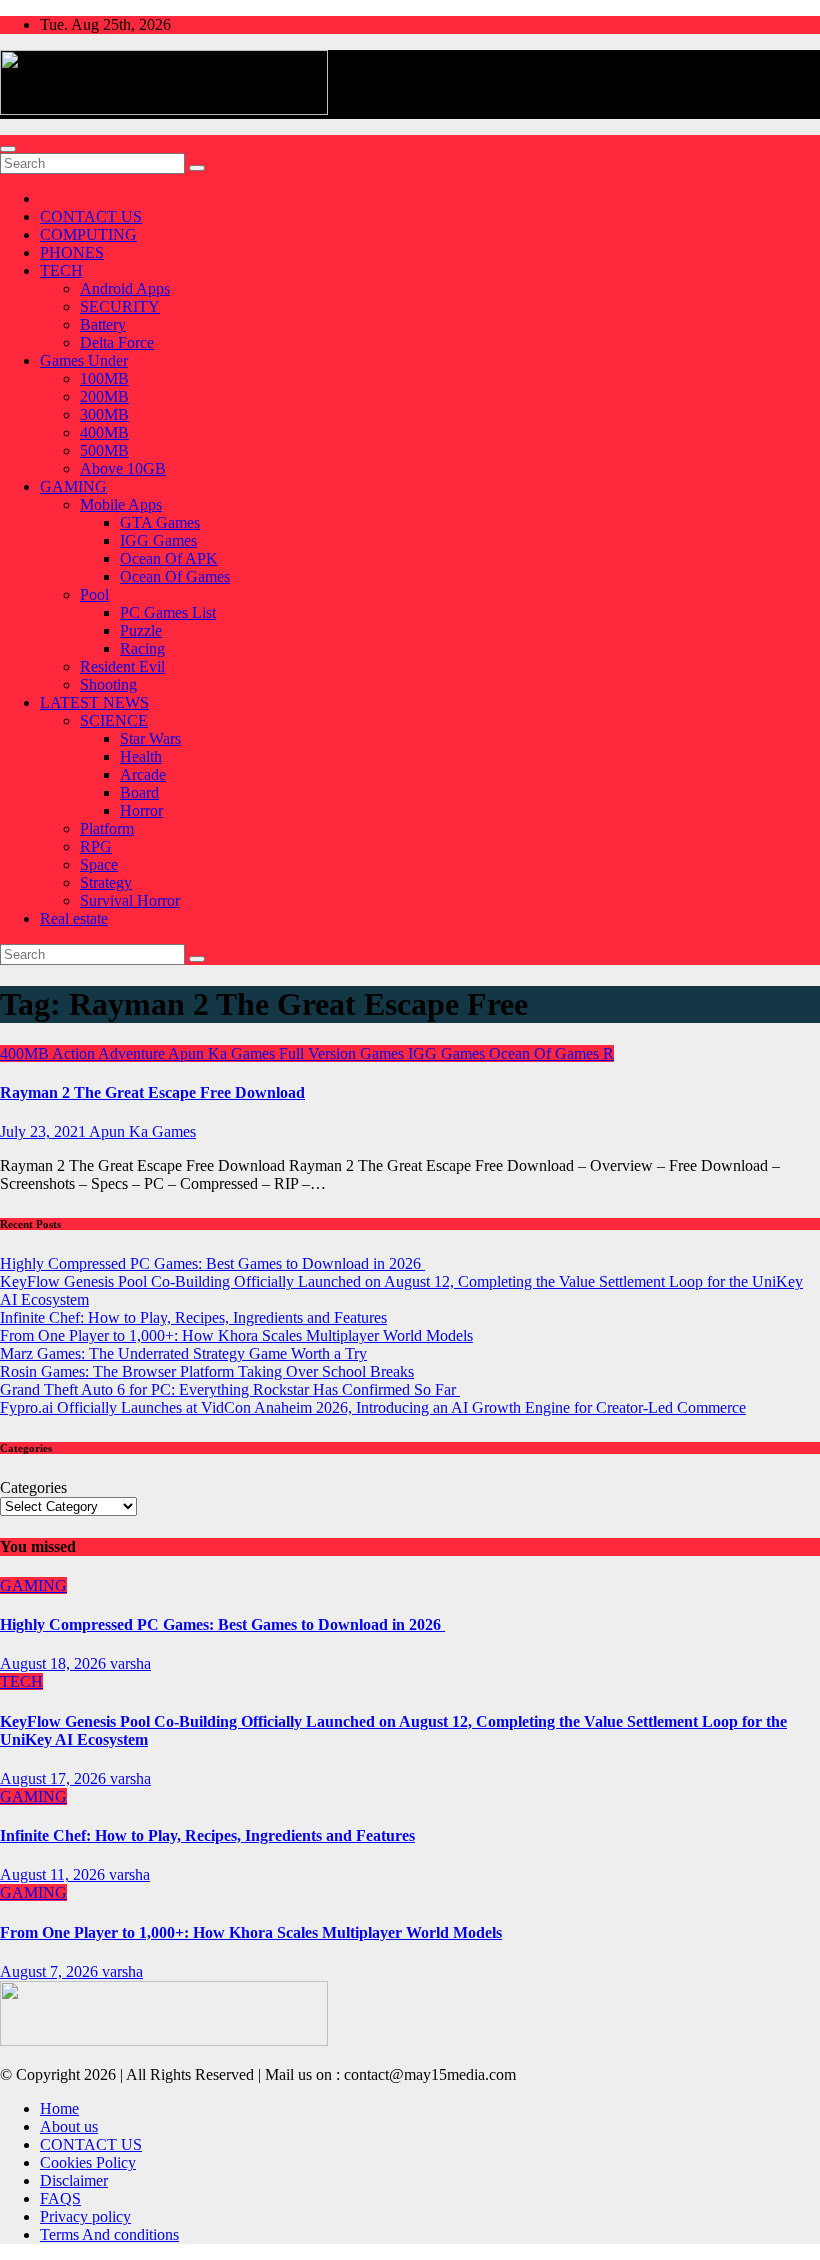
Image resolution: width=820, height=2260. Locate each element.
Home (59, 2108)
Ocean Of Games (175, 576)
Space (99, 864)
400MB (104, 432)
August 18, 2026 (55, 1663)
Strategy (106, 882)
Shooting (108, 684)
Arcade (143, 774)
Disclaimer (74, 2180)
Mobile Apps (121, 504)
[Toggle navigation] (8, 149)
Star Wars (150, 738)
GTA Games (160, 522)
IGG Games (158, 540)
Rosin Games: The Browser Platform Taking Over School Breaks (207, 1371)
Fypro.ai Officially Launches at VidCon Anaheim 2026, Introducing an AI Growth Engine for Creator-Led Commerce (373, 1407)
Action (75, 1053)
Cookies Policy (88, 2162)
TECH (61, 270)
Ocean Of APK (169, 558)
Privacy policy (85, 2216)
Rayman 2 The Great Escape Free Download (152, 1092)
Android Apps (125, 288)
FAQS (60, 2198)
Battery (103, 324)
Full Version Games (343, 1053)
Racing (142, 648)
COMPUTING (88, 234)
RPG (96, 846)
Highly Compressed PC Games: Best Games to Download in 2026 (212, 1263)
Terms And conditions (109, 2234)
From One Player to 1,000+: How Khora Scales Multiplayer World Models (236, 1335)
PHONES (72, 252)
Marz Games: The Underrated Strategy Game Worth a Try (183, 1353)
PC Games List (168, 612)
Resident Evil (122, 666)
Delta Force (117, 342)
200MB (104, 396)
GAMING (73, 486)
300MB (104, 414)
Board (139, 792)
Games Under (84, 360)
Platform (107, 828)
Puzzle (141, 630)
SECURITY (120, 306)
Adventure (133, 1053)
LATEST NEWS (94, 702)
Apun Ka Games (223, 1053)
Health (141, 756)
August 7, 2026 (51, 1971)
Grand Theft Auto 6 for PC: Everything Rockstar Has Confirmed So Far (230, 1389)
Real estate (74, 918)
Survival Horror (130, 900)
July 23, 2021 (44, 1131)
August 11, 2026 (54, 1874)
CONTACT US (91, 216)
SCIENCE (114, 720)
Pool (94, 594)
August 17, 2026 (55, 1778)
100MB (104, 378)
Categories (33, 1487)
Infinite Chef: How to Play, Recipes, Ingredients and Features (193, 1317)
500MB (104, 450)
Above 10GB (123, 468)
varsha (130, 1663)
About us (69, 2126)
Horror (141, 810)
